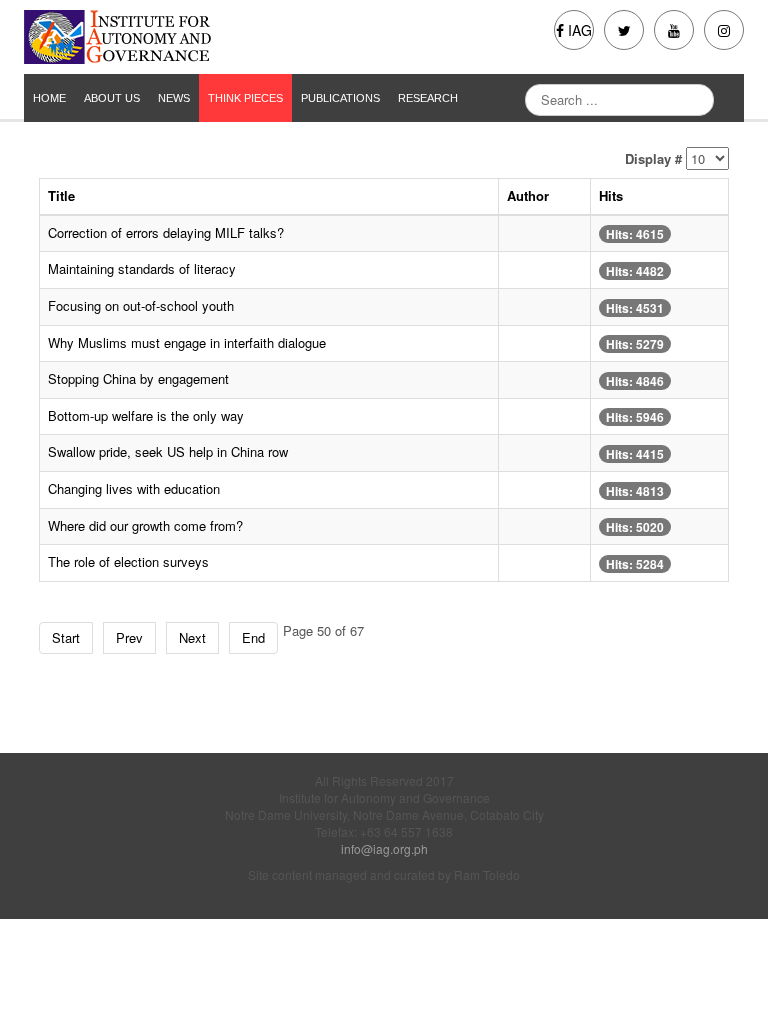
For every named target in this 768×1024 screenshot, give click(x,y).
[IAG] (196, 37)
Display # (653, 159)
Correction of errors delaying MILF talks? (166, 232)
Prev (129, 637)
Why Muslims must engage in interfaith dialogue (187, 342)
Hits (611, 195)
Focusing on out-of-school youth (141, 305)
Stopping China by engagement (138, 378)
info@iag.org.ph (384, 848)
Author (528, 195)
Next (192, 637)
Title (61, 195)
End (253, 637)
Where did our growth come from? (145, 525)
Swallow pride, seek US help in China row (168, 451)
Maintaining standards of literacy (142, 268)
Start (66, 637)
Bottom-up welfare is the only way (146, 415)
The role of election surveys (128, 561)
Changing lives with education (134, 488)
